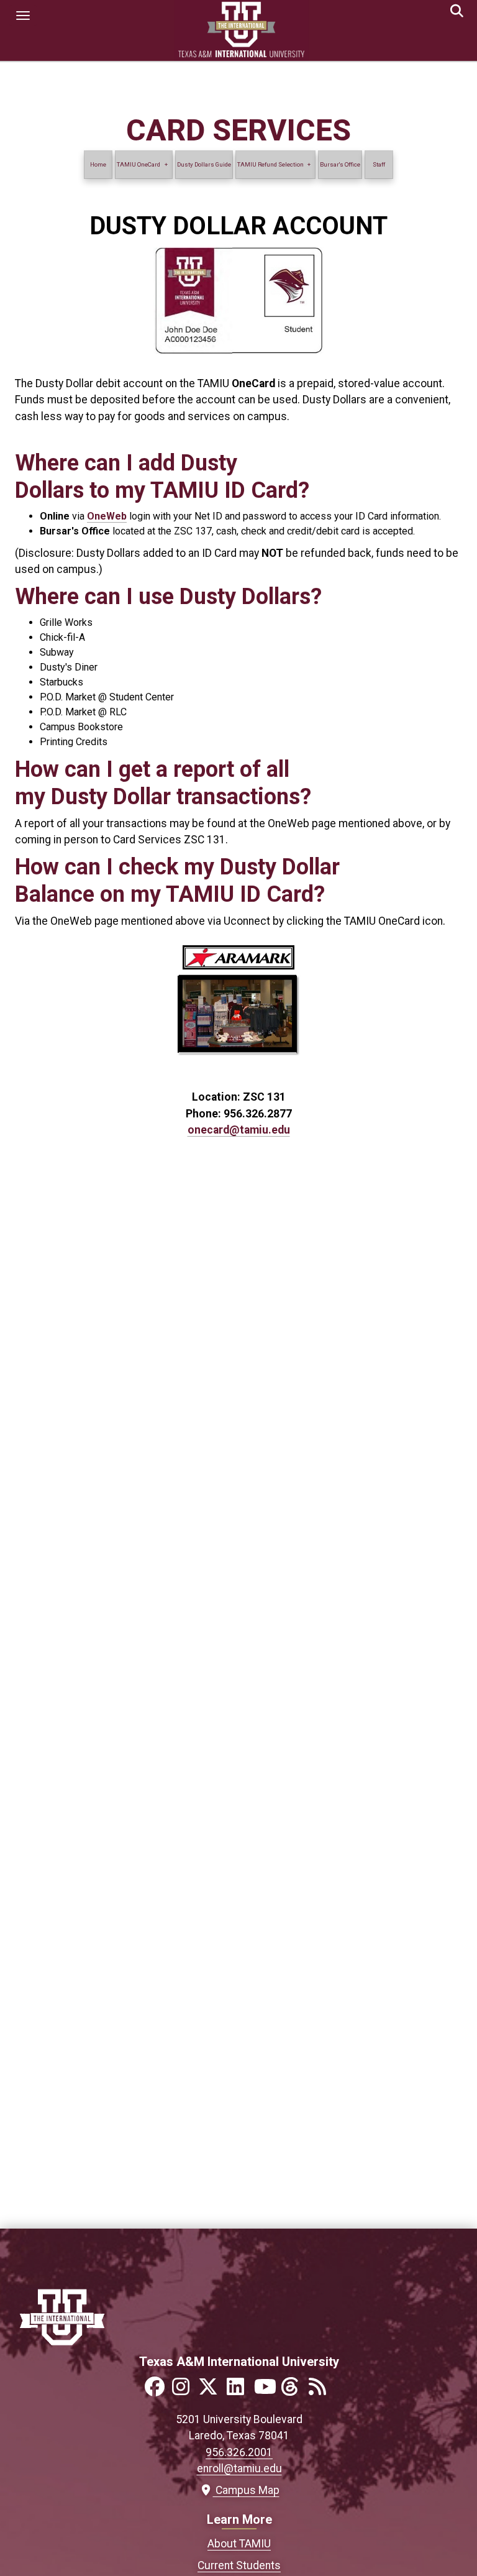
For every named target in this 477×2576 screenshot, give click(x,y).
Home (98, 164)
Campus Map (244, 2490)
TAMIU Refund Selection (270, 164)
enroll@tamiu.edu (239, 2468)
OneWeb (107, 516)
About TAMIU (239, 2544)
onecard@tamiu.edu (239, 1130)
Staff (379, 164)
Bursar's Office (340, 164)
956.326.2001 (239, 2452)
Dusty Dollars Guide (204, 164)
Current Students (239, 2565)
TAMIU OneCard (139, 164)
